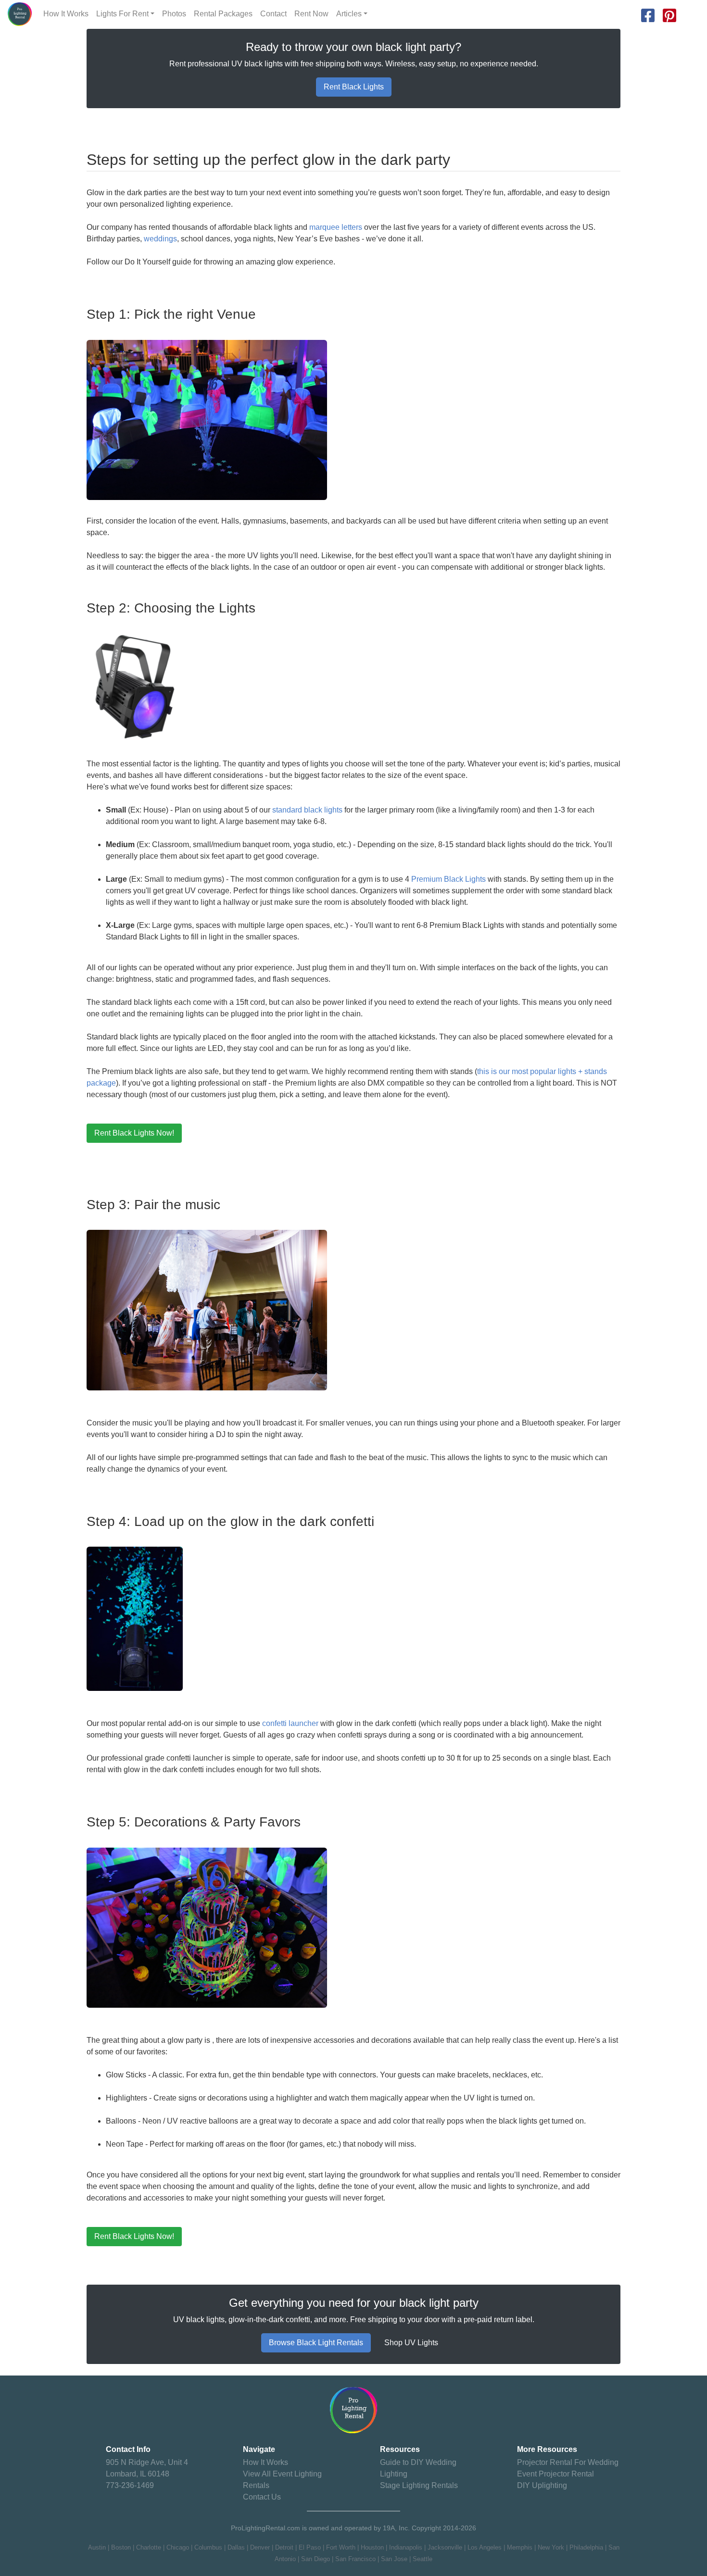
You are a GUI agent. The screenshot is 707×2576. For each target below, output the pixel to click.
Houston (372, 2547)
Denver (260, 2547)
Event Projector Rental (555, 2474)
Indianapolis (406, 2547)
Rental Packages (223, 14)
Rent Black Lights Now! (134, 1133)
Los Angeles (485, 2547)
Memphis (520, 2547)
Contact (273, 14)
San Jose (394, 2559)
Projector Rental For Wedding (568, 2462)
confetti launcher (290, 1723)
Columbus (208, 2547)
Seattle (423, 2559)
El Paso (310, 2547)
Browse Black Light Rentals (316, 2343)
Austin (97, 2547)
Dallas (236, 2547)
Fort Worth (341, 2547)
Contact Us (262, 2497)
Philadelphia (586, 2547)
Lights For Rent (122, 14)
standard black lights (307, 810)
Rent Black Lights (354, 87)
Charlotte (149, 2547)
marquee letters (336, 227)
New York (551, 2547)
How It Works (66, 14)
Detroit (284, 2547)
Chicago (178, 2547)
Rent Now (311, 14)
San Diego (316, 2559)
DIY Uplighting (542, 2485)
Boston (121, 2547)
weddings (160, 239)
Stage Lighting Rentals (419, 2485)
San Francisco (355, 2559)
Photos (174, 14)
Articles (349, 14)
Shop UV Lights (411, 2343)
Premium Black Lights (448, 879)
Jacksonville (445, 2547)
